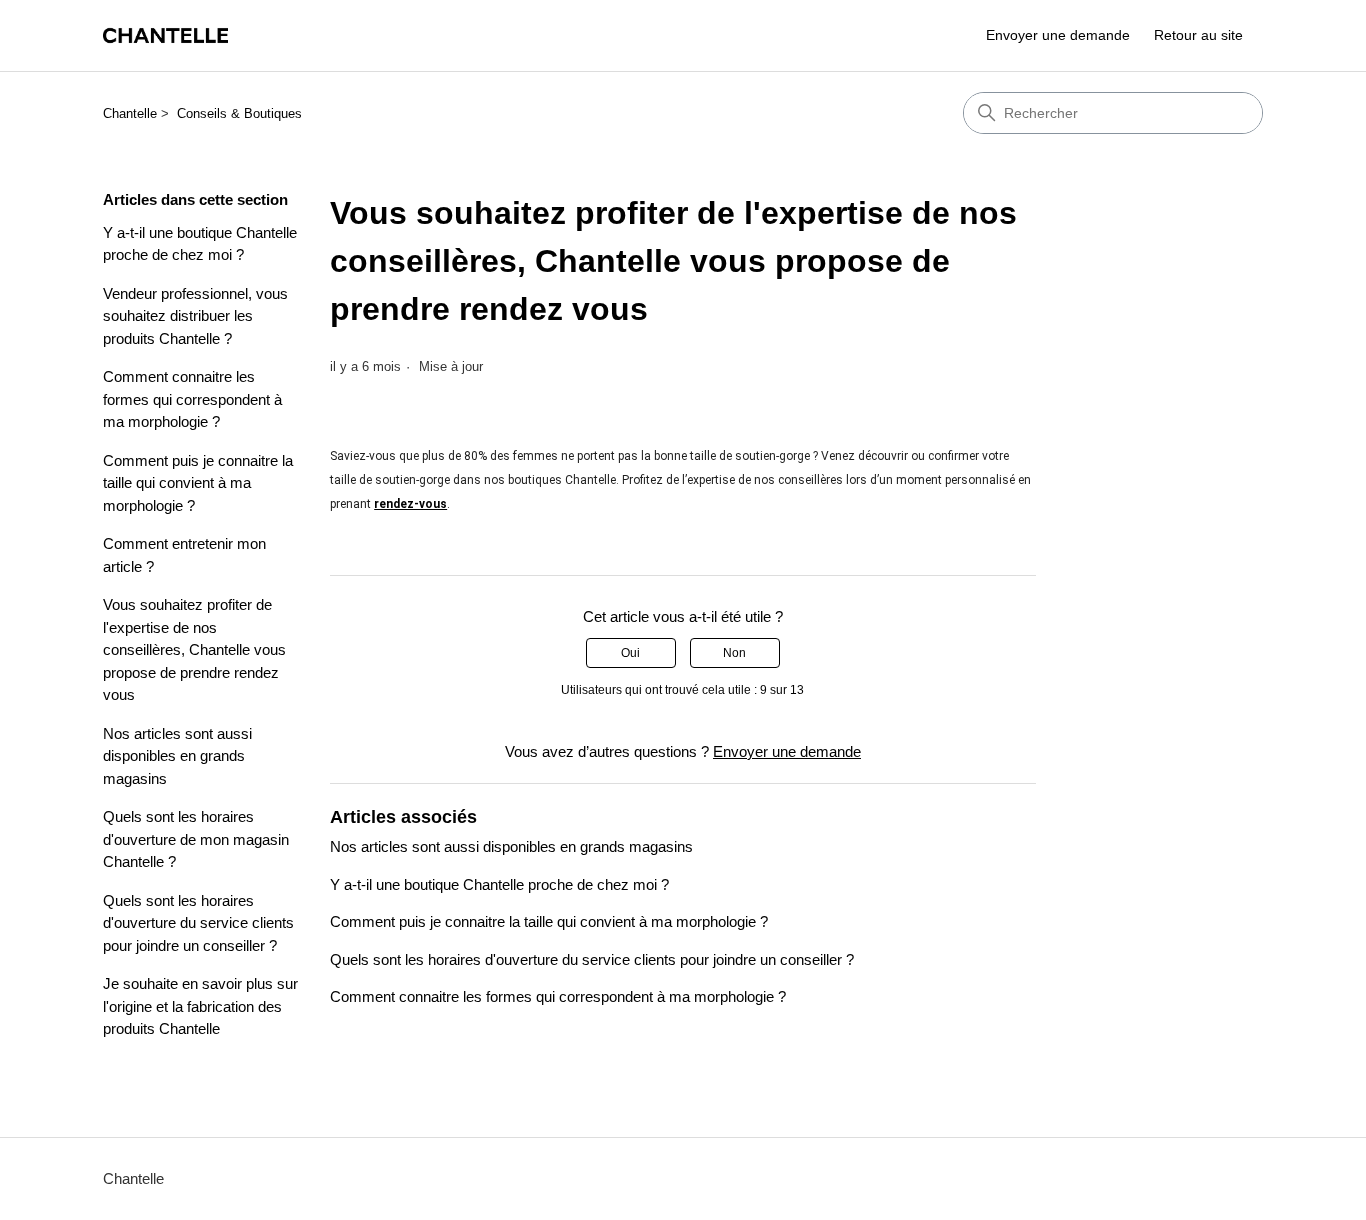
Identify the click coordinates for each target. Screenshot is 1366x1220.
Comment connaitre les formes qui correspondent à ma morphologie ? (192, 399)
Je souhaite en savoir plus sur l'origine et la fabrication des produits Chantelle (200, 1006)
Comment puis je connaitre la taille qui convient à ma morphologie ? (198, 483)
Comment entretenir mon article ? (184, 555)
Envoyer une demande (1058, 35)
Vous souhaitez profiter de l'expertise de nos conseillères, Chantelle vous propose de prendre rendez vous (194, 649)
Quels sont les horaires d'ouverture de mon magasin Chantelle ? (196, 839)
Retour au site (1198, 35)
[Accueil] (165, 35)
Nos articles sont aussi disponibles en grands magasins (177, 756)
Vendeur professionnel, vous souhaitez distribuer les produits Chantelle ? (195, 316)
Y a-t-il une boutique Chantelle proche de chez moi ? (200, 244)
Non (734, 653)
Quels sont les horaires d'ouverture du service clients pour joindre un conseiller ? (198, 923)
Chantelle (130, 113)
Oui (630, 653)
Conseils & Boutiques (239, 113)
